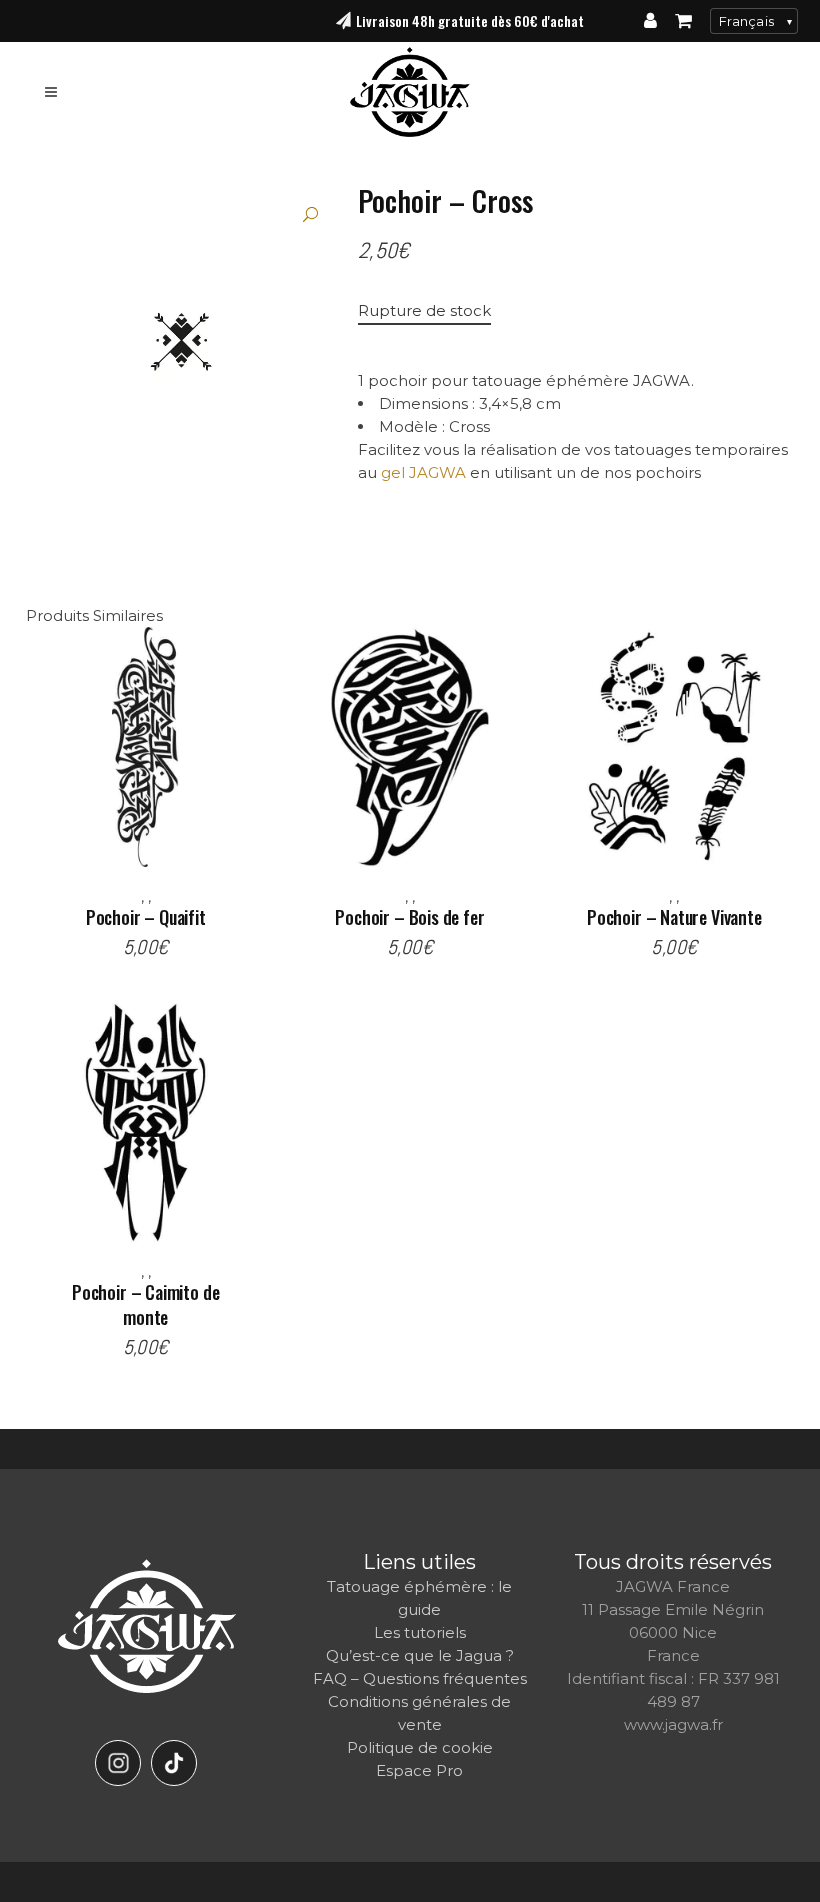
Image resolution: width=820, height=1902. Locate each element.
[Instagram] (118, 1763)
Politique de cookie (420, 1747)
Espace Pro (419, 1770)
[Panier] (683, 21)
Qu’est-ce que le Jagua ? (420, 1655)
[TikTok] (174, 1763)
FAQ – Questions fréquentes (420, 1678)
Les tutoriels (420, 1632)
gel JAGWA (423, 472)
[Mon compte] (650, 21)
